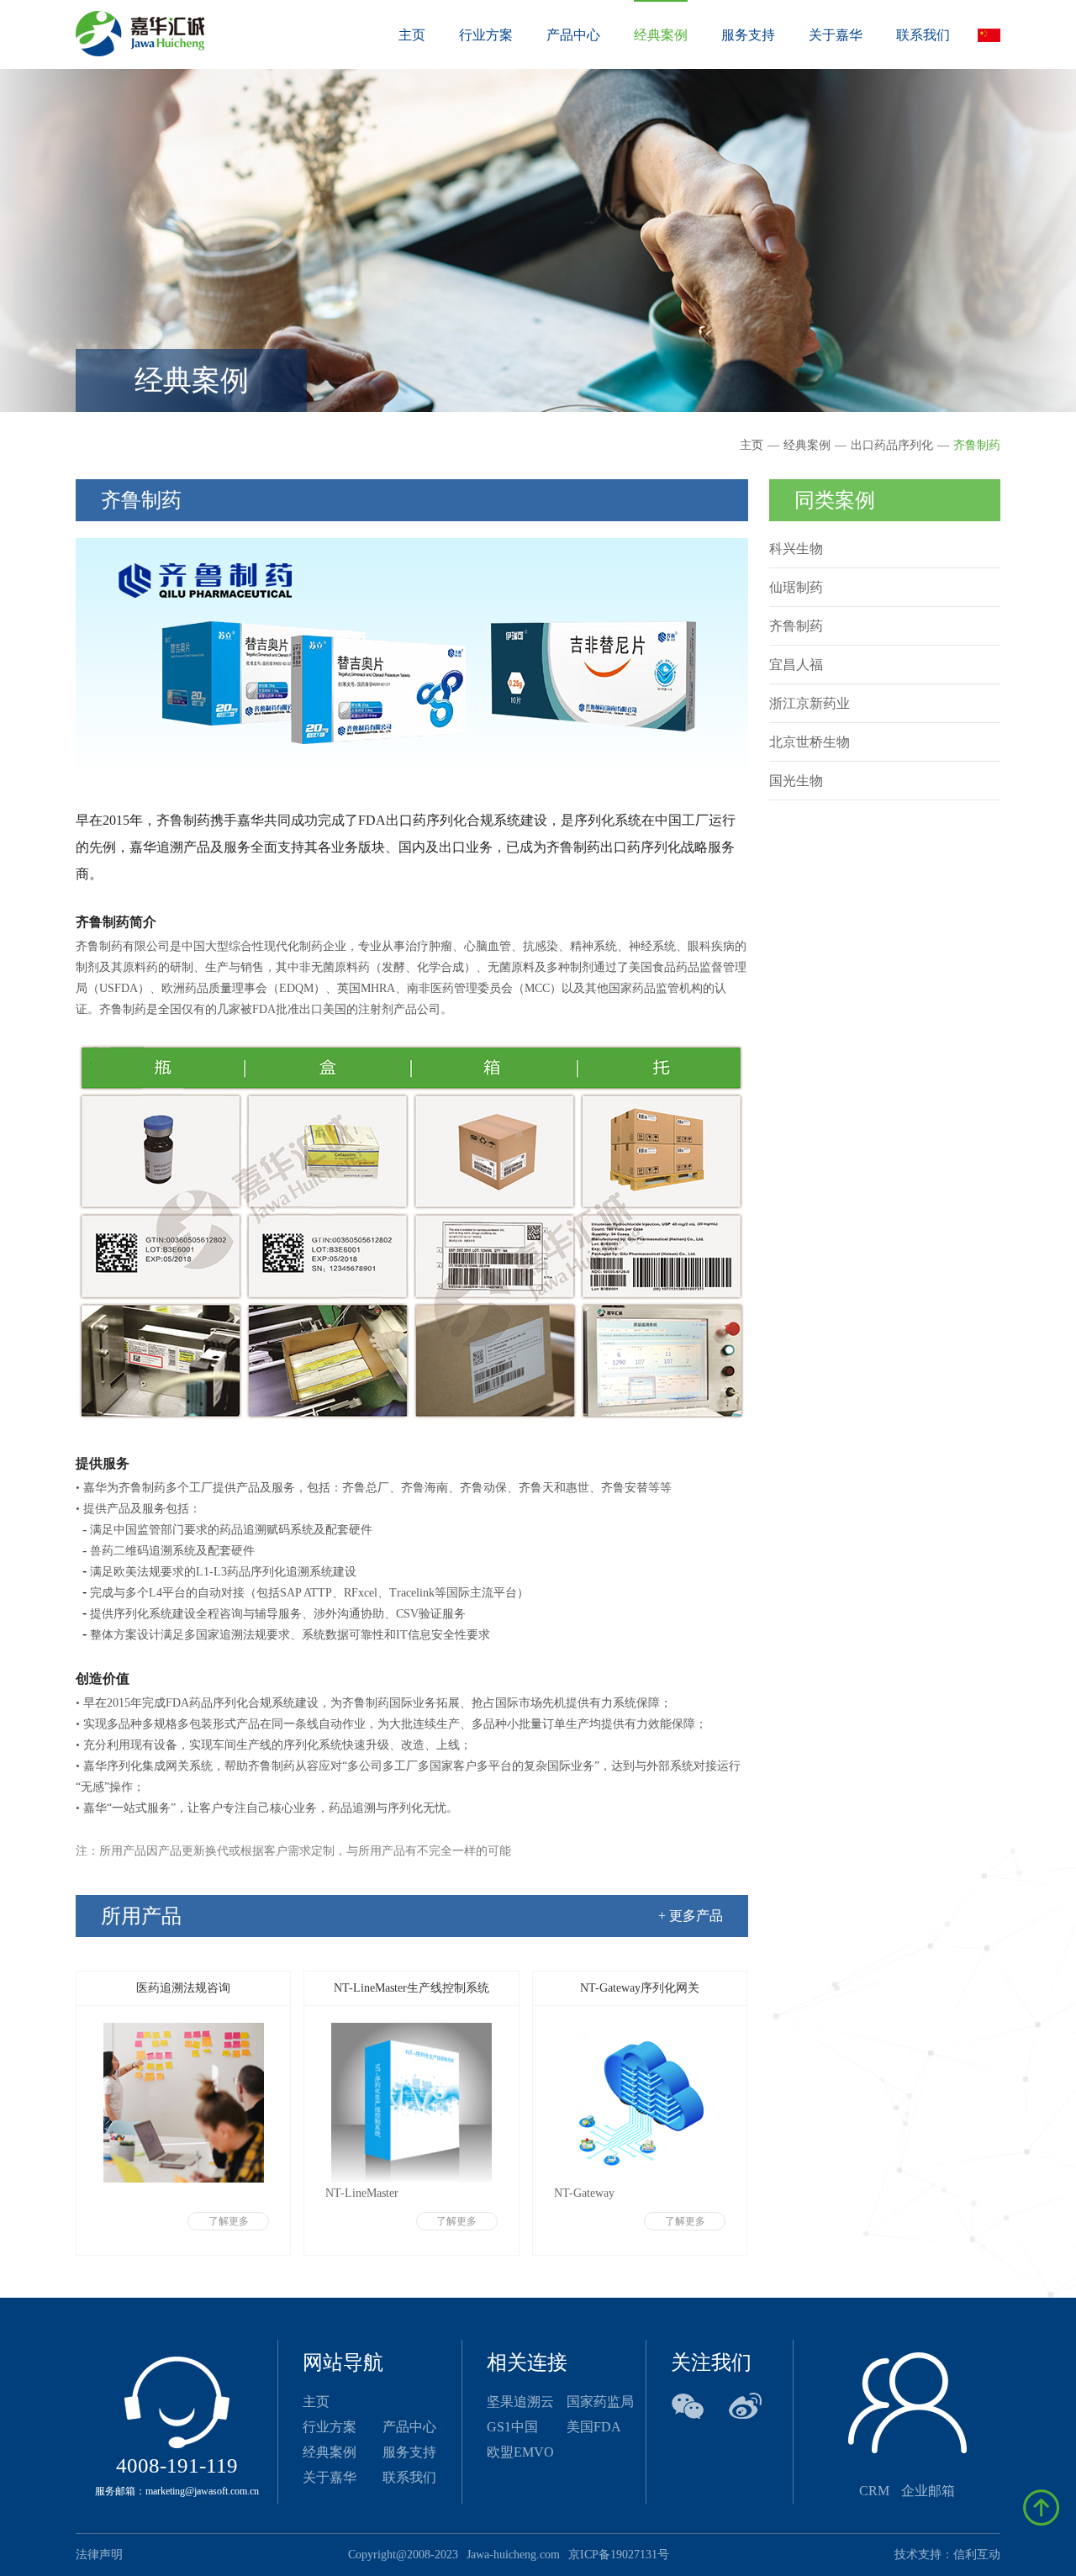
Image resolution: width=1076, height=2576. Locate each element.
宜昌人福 (796, 665)
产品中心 (409, 2427)
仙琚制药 (796, 587)
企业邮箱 (928, 2491)
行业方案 (330, 2427)
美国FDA (594, 2427)
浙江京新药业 (810, 703)
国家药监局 (600, 2402)
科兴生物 (796, 549)
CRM (876, 2491)
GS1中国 (512, 2427)
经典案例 (807, 445)
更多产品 (691, 1916)
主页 (412, 35)
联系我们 (409, 2477)
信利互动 (977, 2555)
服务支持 (409, 2452)
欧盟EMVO (520, 2452)
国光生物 (796, 781)
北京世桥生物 (810, 742)
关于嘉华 (330, 2477)
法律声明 (99, 2555)
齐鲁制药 (977, 445)
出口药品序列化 (892, 445)
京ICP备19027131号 (619, 2555)
